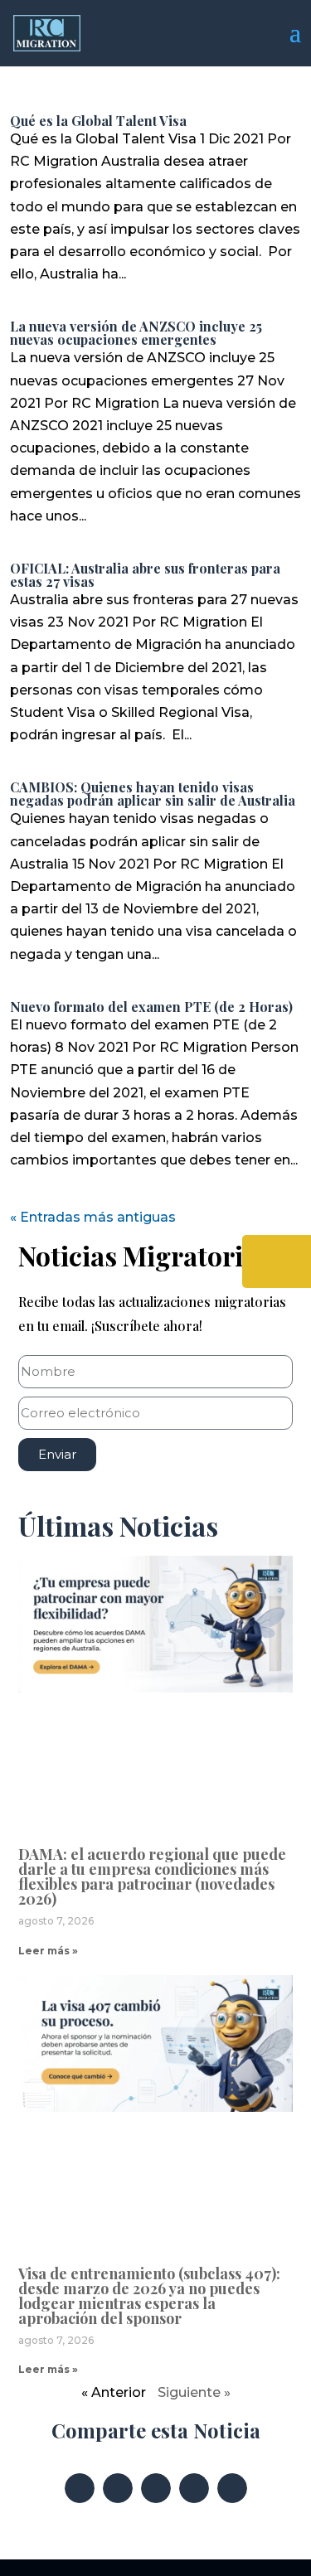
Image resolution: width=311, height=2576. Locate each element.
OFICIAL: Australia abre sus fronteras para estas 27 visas (145, 575)
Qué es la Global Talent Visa (98, 121)
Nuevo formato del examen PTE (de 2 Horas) (151, 1007)
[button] (80, 2488)
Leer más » (48, 1951)
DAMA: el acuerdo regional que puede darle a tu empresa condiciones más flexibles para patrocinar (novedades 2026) (152, 1876)
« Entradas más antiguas (93, 1217)
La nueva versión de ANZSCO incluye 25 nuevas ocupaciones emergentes (136, 333)
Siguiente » (194, 2392)
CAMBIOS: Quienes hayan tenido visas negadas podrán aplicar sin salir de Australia (153, 794)
